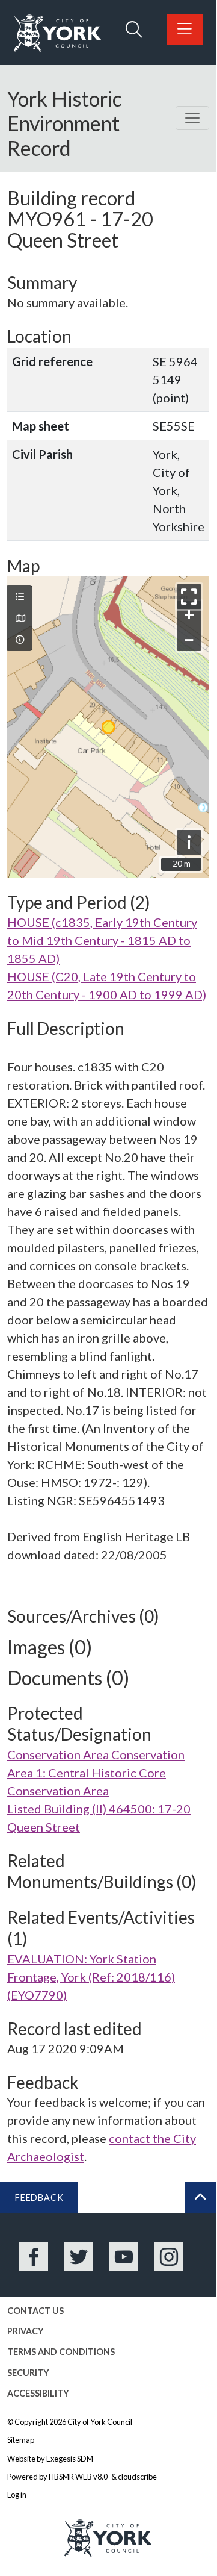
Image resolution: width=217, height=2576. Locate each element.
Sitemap (21, 2440)
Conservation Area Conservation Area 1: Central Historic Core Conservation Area (96, 1773)
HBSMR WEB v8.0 (79, 2477)
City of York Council (100, 2422)
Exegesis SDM (70, 2459)
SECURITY (28, 2373)
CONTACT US (35, 2311)
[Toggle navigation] (192, 118)
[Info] (20, 640)
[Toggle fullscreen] (189, 597)
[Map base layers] (20, 619)
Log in (17, 2495)
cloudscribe (137, 2477)
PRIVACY (26, 2331)
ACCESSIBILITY (38, 2393)
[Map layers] (20, 597)
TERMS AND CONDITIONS (61, 2352)
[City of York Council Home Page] (58, 33)
